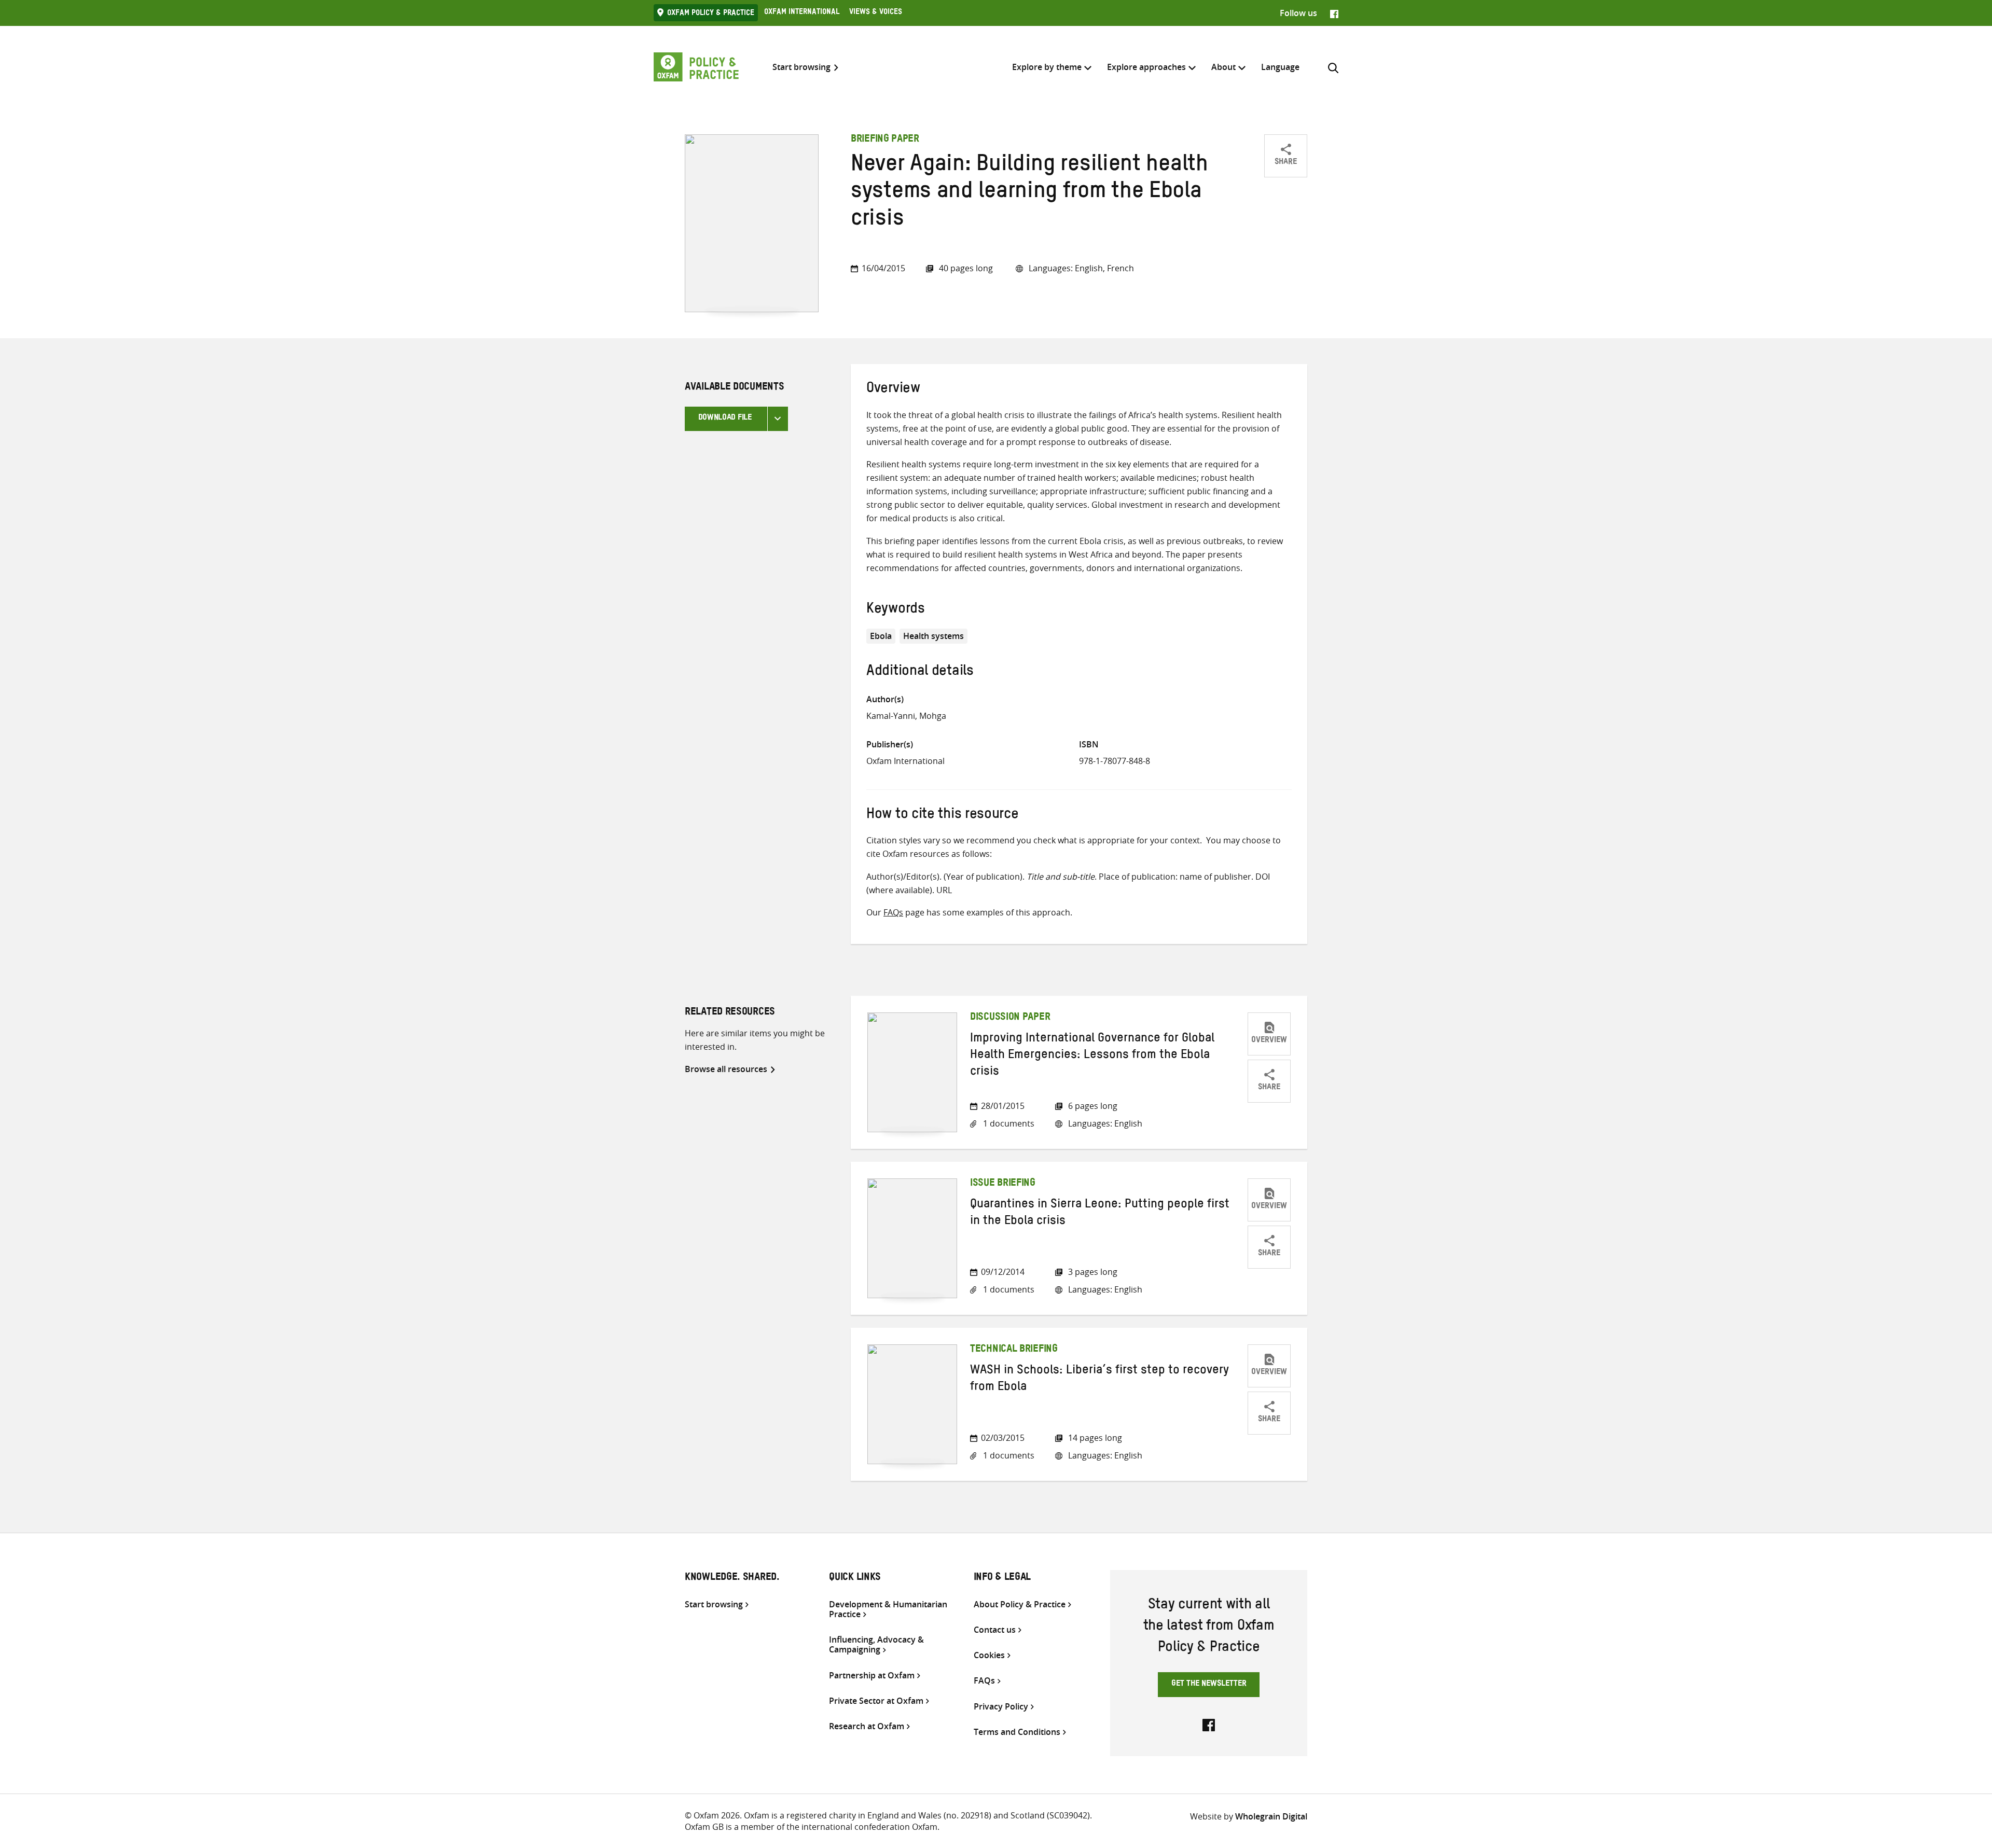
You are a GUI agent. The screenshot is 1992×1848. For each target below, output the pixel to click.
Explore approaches (1146, 67)
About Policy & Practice (1020, 1604)
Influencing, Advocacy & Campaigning (876, 1645)
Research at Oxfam (867, 1726)
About (1223, 67)
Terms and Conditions (1017, 1732)
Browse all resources (726, 1069)
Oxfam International (802, 13)
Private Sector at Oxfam (876, 1701)
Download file (725, 419)
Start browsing (801, 67)
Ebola (881, 636)
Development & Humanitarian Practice (888, 1609)
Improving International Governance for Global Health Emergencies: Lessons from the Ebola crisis (1092, 1057)
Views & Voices (876, 13)
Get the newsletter (1209, 1685)
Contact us (995, 1630)
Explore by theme (1047, 67)
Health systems (933, 636)
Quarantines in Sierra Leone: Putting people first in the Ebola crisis (1100, 1214)
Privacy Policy (1001, 1707)
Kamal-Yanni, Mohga (906, 716)
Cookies (989, 1655)
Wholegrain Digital (1271, 1816)
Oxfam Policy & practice (711, 14)
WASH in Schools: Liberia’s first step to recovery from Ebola (1099, 1380)
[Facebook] (1334, 13)
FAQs (893, 912)
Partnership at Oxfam (872, 1676)
